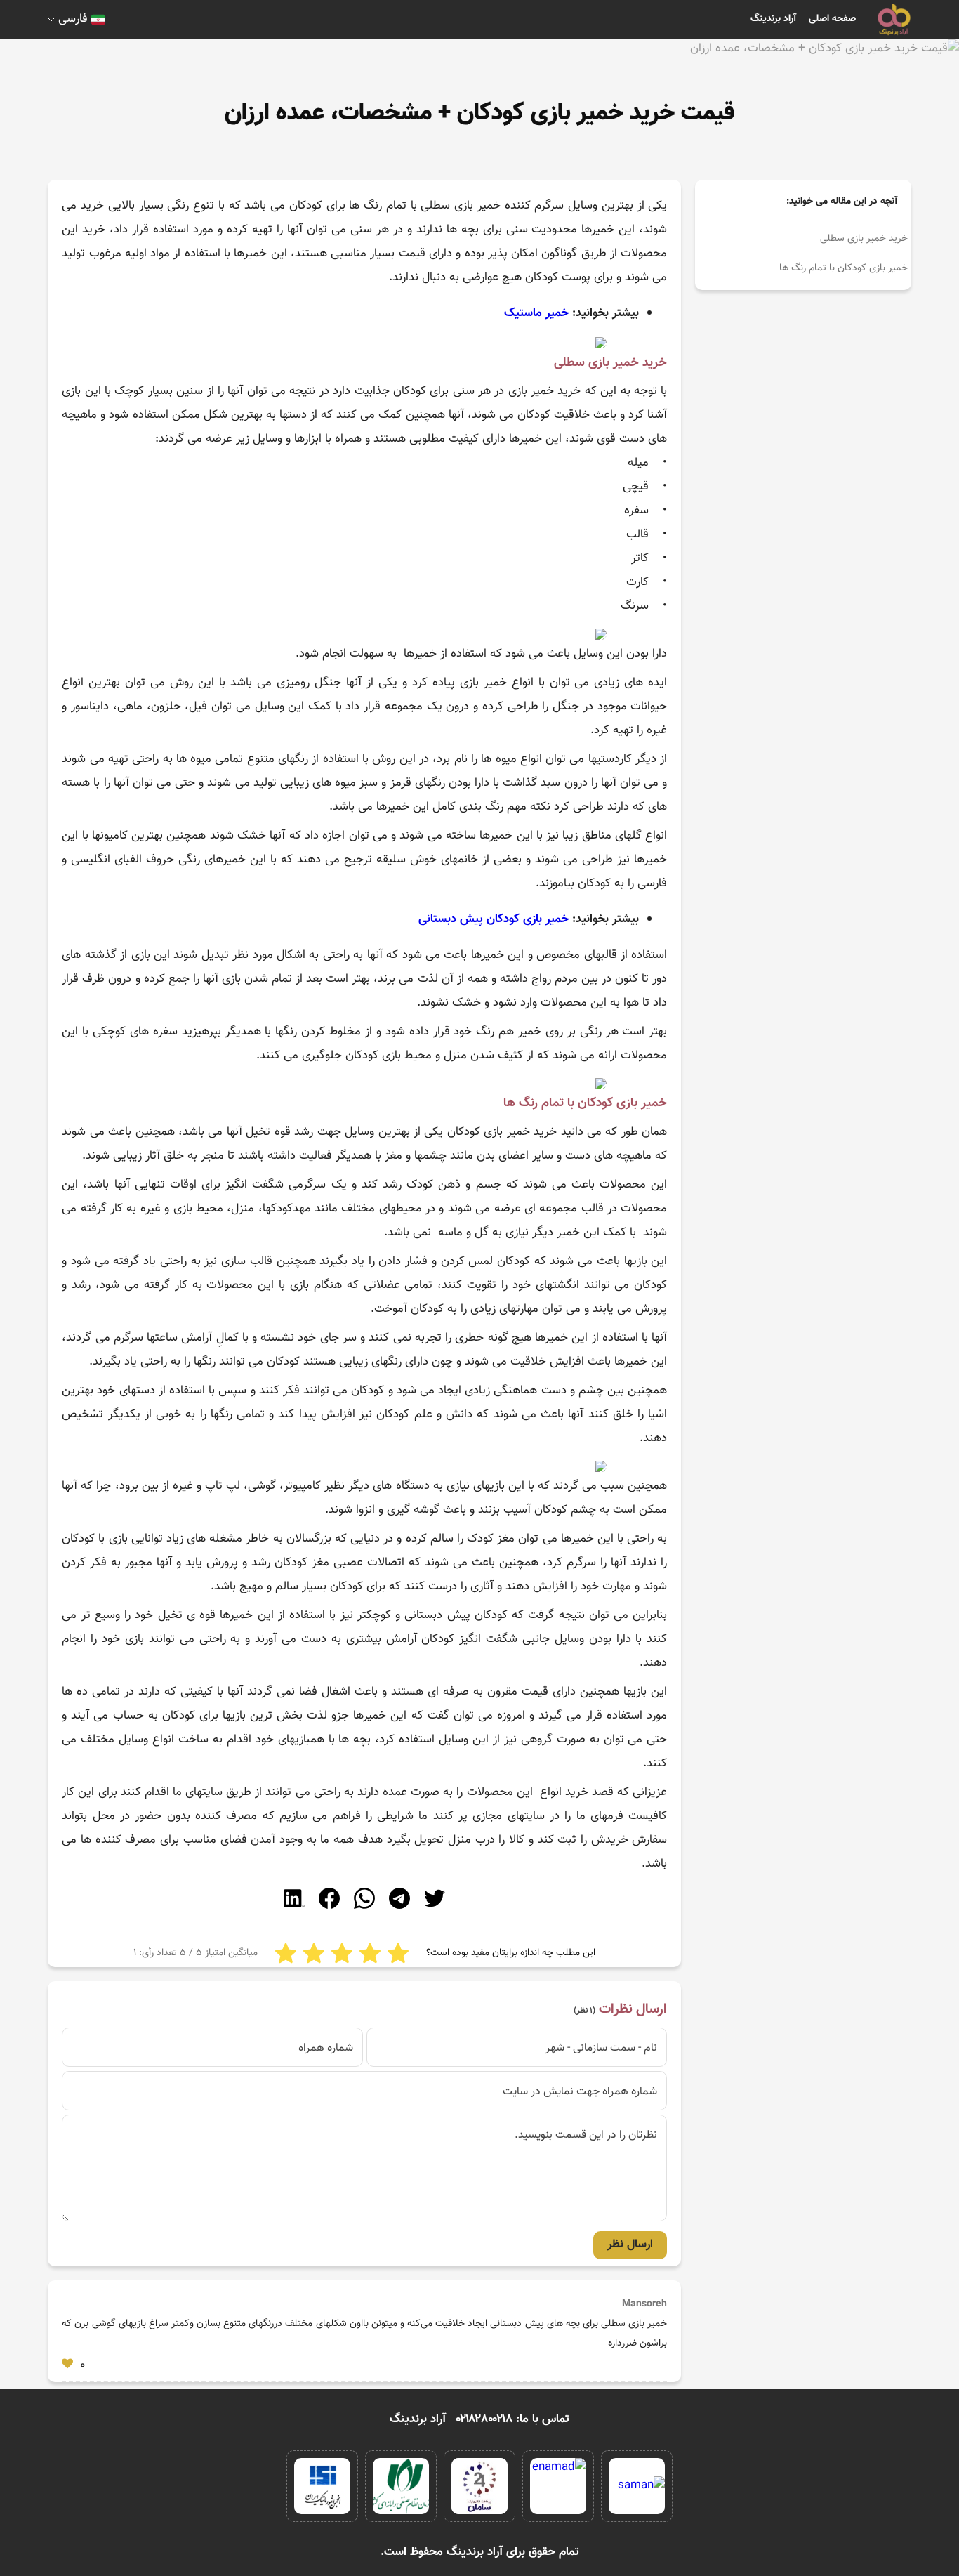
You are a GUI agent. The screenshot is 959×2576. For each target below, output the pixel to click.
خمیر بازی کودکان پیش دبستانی (494, 919)
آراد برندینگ (773, 19)
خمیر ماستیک (536, 313)
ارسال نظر (630, 2245)
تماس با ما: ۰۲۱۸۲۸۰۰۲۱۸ (513, 2419)
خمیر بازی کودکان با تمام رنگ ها (844, 268)
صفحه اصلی (832, 19)
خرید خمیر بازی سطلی (864, 239)
